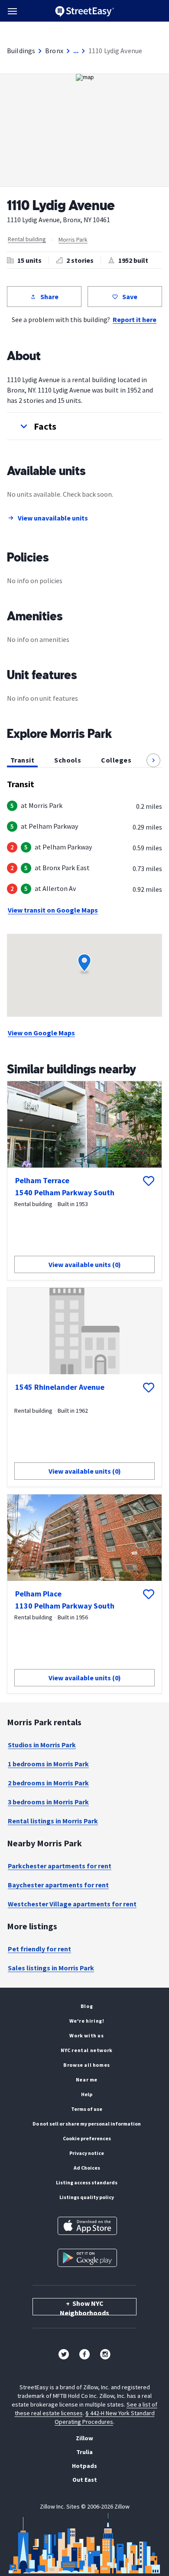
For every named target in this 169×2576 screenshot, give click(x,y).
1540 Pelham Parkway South (65, 1192)
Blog (87, 2006)
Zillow (84, 2438)
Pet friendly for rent (39, 1949)
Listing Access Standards (87, 2182)
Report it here (135, 319)
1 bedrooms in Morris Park (48, 1764)
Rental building (27, 239)
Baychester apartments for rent (58, 1885)
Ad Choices (87, 2168)
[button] (84, 426)
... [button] (76, 51)
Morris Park (73, 239)
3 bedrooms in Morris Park (48, 1802)
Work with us (86, 2035)
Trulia (84, 2452)
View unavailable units (53, 518)
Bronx (54, 51)
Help (87, 2094)
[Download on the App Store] (87, 2226)
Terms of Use (87, 2109)
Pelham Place (38, 1594)
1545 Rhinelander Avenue (60, 1387)
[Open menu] (12, 11)
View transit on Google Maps (53, 910)
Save (130, 297)
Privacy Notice (87, 2153)
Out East (85, 2480)
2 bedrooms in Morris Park (48, 1783)
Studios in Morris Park (42, 1745)
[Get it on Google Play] (87, 2258)
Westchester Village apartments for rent (72, 1904)
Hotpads (84, 2466)
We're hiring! (87, 2021)
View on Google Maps (41, 1033)
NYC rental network (87, 2050)
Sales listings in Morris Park (51, 1968)
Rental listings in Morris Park (53, 1821)
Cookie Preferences (87, 2138)
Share (49, 297)
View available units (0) (85, 1264)
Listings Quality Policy (87, 2197)
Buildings (21, 51)
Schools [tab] (68, 760)
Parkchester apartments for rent (60, 1866)
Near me (87, 2080)
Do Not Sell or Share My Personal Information (87, 2124)
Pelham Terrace (42, 1180)
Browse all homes (87, 2065)
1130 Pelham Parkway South (65, 1606)
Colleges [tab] (116, 760)
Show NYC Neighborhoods (84, 2307)
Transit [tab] (22, 760)
